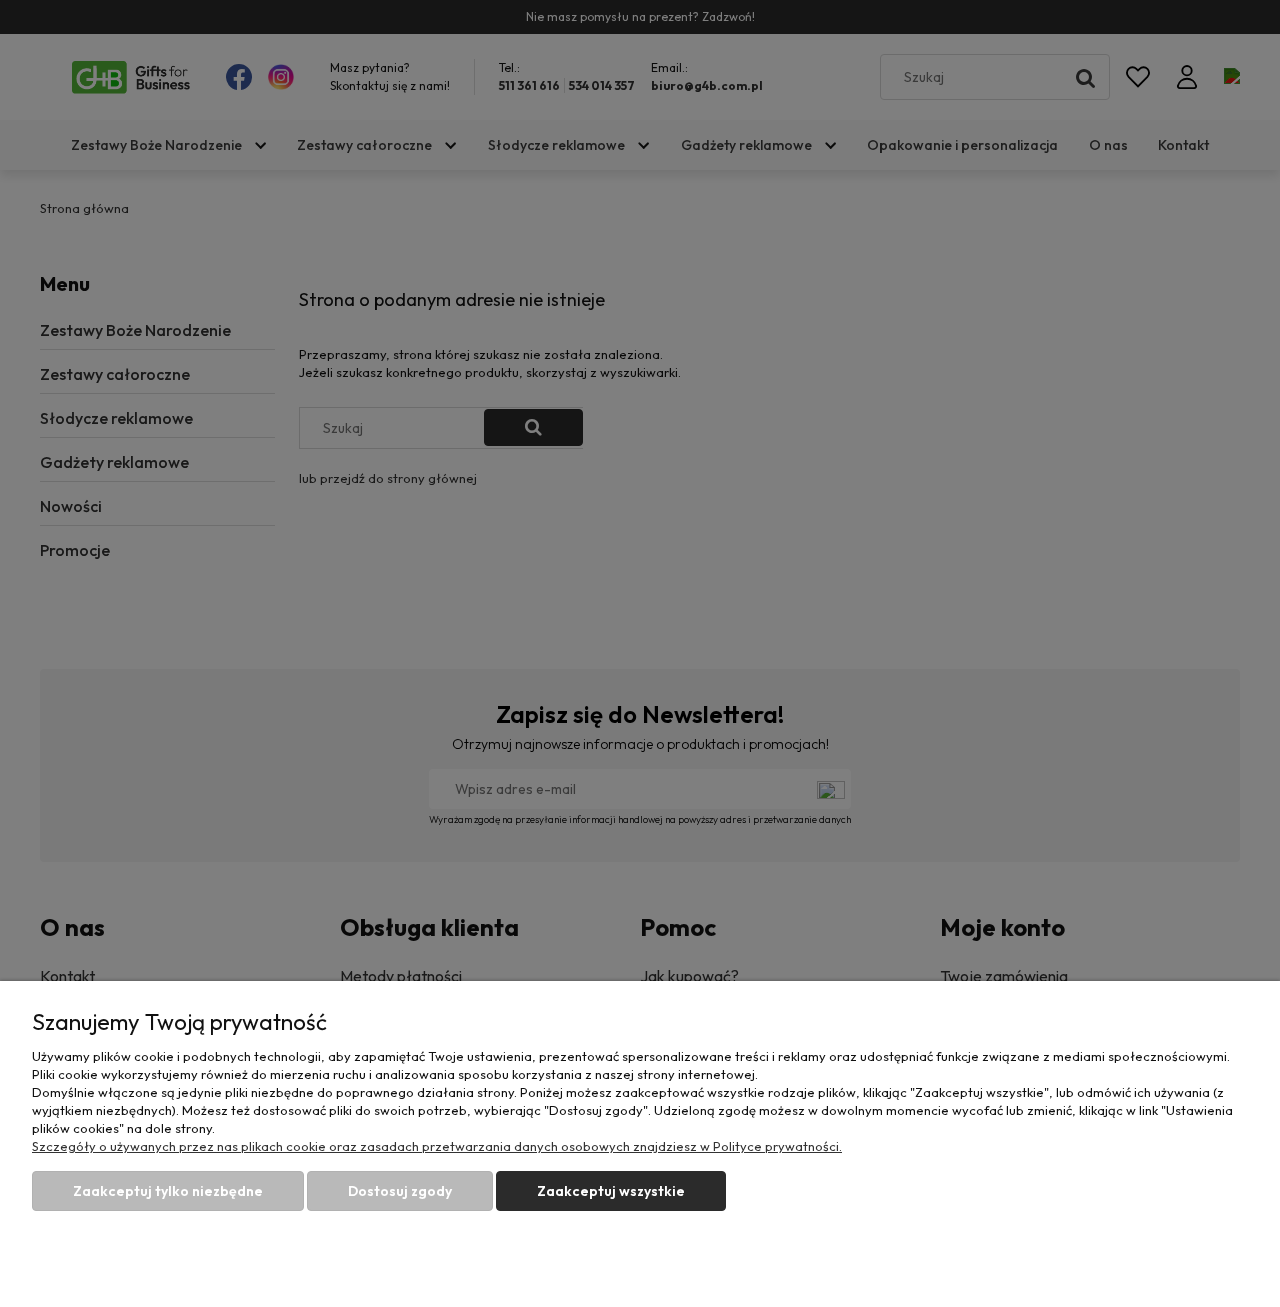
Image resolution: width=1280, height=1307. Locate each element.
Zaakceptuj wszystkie (611, 1191)
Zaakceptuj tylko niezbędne (168, 1191)
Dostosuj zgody (400, 1191)
